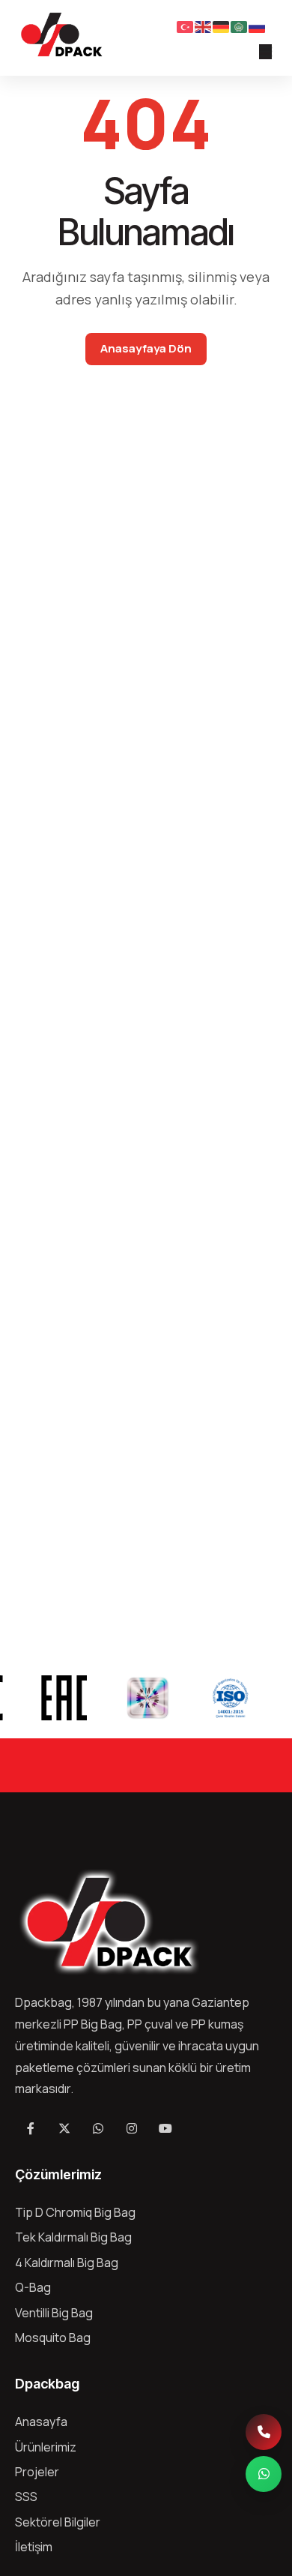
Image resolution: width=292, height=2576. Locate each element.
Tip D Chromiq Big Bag (75, 2212)
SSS (26, 2497)
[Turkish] (186, 25)
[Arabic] (240, 25)
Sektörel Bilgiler (58, 2522)
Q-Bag (33, 2287)
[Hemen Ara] (264, 2432)
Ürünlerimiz (46, 2447)
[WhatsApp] (264, 2474)
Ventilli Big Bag (54, 2313)
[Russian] (258, 25)
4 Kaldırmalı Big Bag (67, 2263)
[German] (222, 25)
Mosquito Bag (53, 2338)
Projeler (37, 2472)
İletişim (34, 2547)
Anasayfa (41, 2422)
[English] (204, 25)
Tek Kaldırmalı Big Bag (73, 2237)
